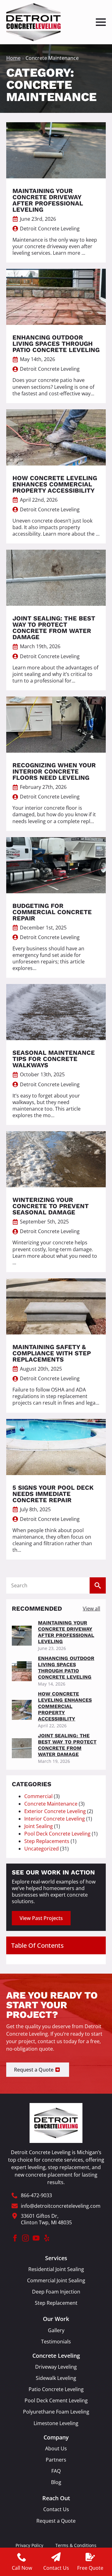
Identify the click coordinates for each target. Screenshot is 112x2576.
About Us (56, 2449)
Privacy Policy (29, 2545)
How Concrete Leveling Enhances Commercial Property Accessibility (65, 1706)
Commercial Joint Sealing (56, 2281)
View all (91, 1609)
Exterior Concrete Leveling (55, 1811)
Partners (56, 2460)
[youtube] (36, 2238)
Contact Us (56, 2509)
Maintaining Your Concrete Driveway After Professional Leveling (66, 1632)
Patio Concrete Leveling (56, 2389)
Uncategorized (42, 1849)
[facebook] (15, 2238)
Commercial (38, 1796)
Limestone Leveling (56, 2423)
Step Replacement (56, 2303)
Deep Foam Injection (56, 2292)
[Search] (98, 1585)
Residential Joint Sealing (56, 2269)
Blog (56, 2482)
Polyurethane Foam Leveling (56, 2412)
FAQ (56, 2471)
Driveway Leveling (56, 2367)
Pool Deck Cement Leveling (56, 2401)
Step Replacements (47, 1841)
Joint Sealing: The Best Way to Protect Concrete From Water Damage (67, 1745)
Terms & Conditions (76, 2545)
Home (13, 58)
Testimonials (56, 2342)
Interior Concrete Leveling (55, 1819)
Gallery (56, 2330)
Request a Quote (56, 2521)
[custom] (47, 2238)
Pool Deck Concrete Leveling (57, 1834)
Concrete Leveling (56, 2356)
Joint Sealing (39, 1826)
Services (56, 2258)
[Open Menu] (101, 22)
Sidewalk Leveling (56, 2378)
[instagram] (26, 2238)
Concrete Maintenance (51, 1804)
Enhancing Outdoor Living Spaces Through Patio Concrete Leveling (66, 1668)
